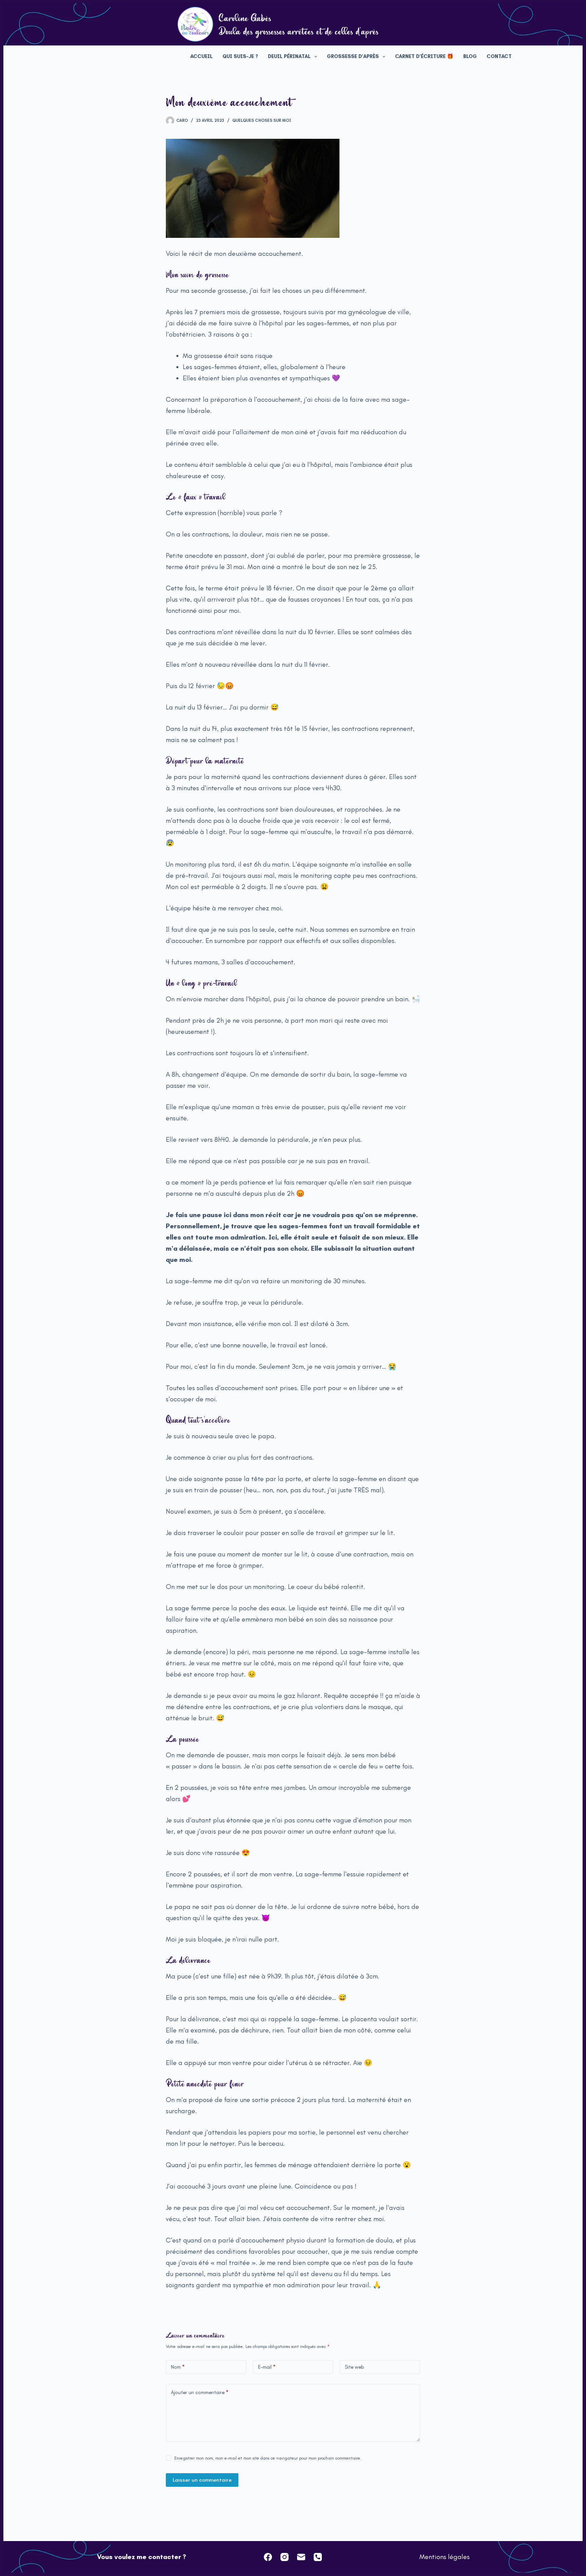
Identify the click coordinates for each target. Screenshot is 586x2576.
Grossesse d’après (353, 56)
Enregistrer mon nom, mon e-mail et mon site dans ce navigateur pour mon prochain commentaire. (268, 2458)
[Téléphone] (318, 2557)
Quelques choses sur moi (262, 120)
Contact (499, 56)
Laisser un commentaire (202, 2480)
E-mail (267, 2367)
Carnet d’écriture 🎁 (424, 56)
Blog (470, 56)
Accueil (201, 56)
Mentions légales (445, 2557)
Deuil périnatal (289, 56)
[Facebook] (268, 2557)
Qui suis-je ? (240, 56)
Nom (178, 2367)
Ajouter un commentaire (200, 2392)
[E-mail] (301, 2557)
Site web (355, 2367)
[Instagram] (285, 2557)
